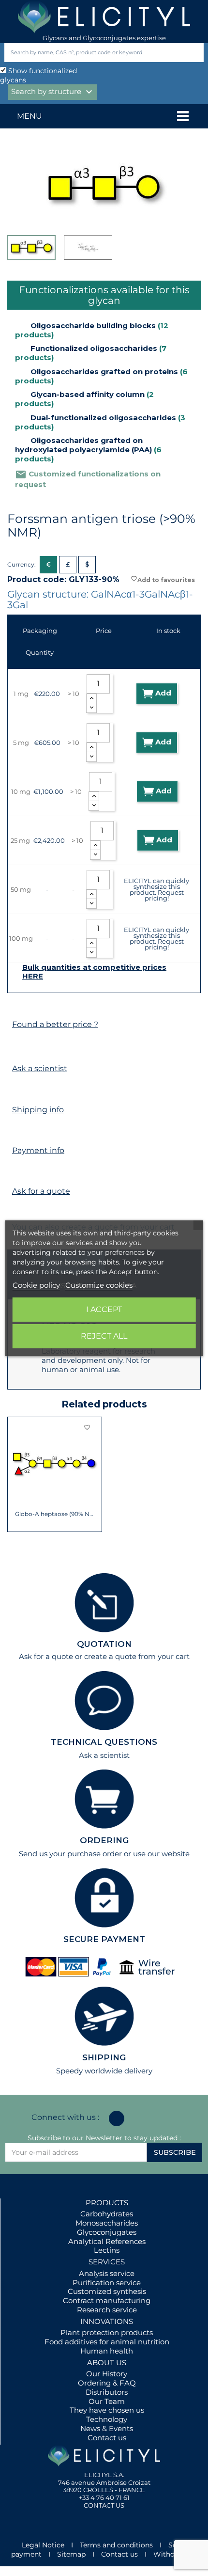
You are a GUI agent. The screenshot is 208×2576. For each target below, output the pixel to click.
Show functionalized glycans (38, 75)
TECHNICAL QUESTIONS (104, 1742)
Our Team (107, 2401)
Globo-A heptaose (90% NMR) (55, 1514)
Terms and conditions (116, 2545)
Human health (107, 2351)
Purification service (107, 2283)
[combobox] (88, 53)
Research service (107, 2310)
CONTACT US (104, 2505)
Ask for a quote (41, 1191)
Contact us (107, 2438)
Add (162, 693)
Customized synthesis (107, 2291)
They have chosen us (107, 2410)
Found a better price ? (55, 1024)
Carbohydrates (107, 2214)
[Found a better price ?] (17, 1006)
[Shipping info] (17, 1091)
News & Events (107, 2428)
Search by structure (53, 92)
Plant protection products (107, 2332)
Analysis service (107, 2273)
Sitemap (71, 2554)
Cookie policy (36, 1285)
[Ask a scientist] (17, 1050)
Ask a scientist (40, 1068)
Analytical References (107, 2241)
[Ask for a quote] (17, 1173)
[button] (15, 1474)
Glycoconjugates (107, 2232)
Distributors (107, 2392)
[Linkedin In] (117, 2118)
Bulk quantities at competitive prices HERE (94, 972)
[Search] (194, 53)
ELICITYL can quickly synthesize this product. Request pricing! (156, 889)
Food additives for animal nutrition (107, 2342)
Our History (107, 2374)
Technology (107, 2419)
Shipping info (38, 1110)
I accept (104, 1309)
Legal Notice (43, 2545)
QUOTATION (104, 1644)
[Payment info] (17, 1132)
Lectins (107, 2250)
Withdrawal (173, 2554)
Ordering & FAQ (107, 2383)
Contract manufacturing (107, 2300)
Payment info (38, 1150)
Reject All (104, 1336)
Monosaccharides (107, 2223)
